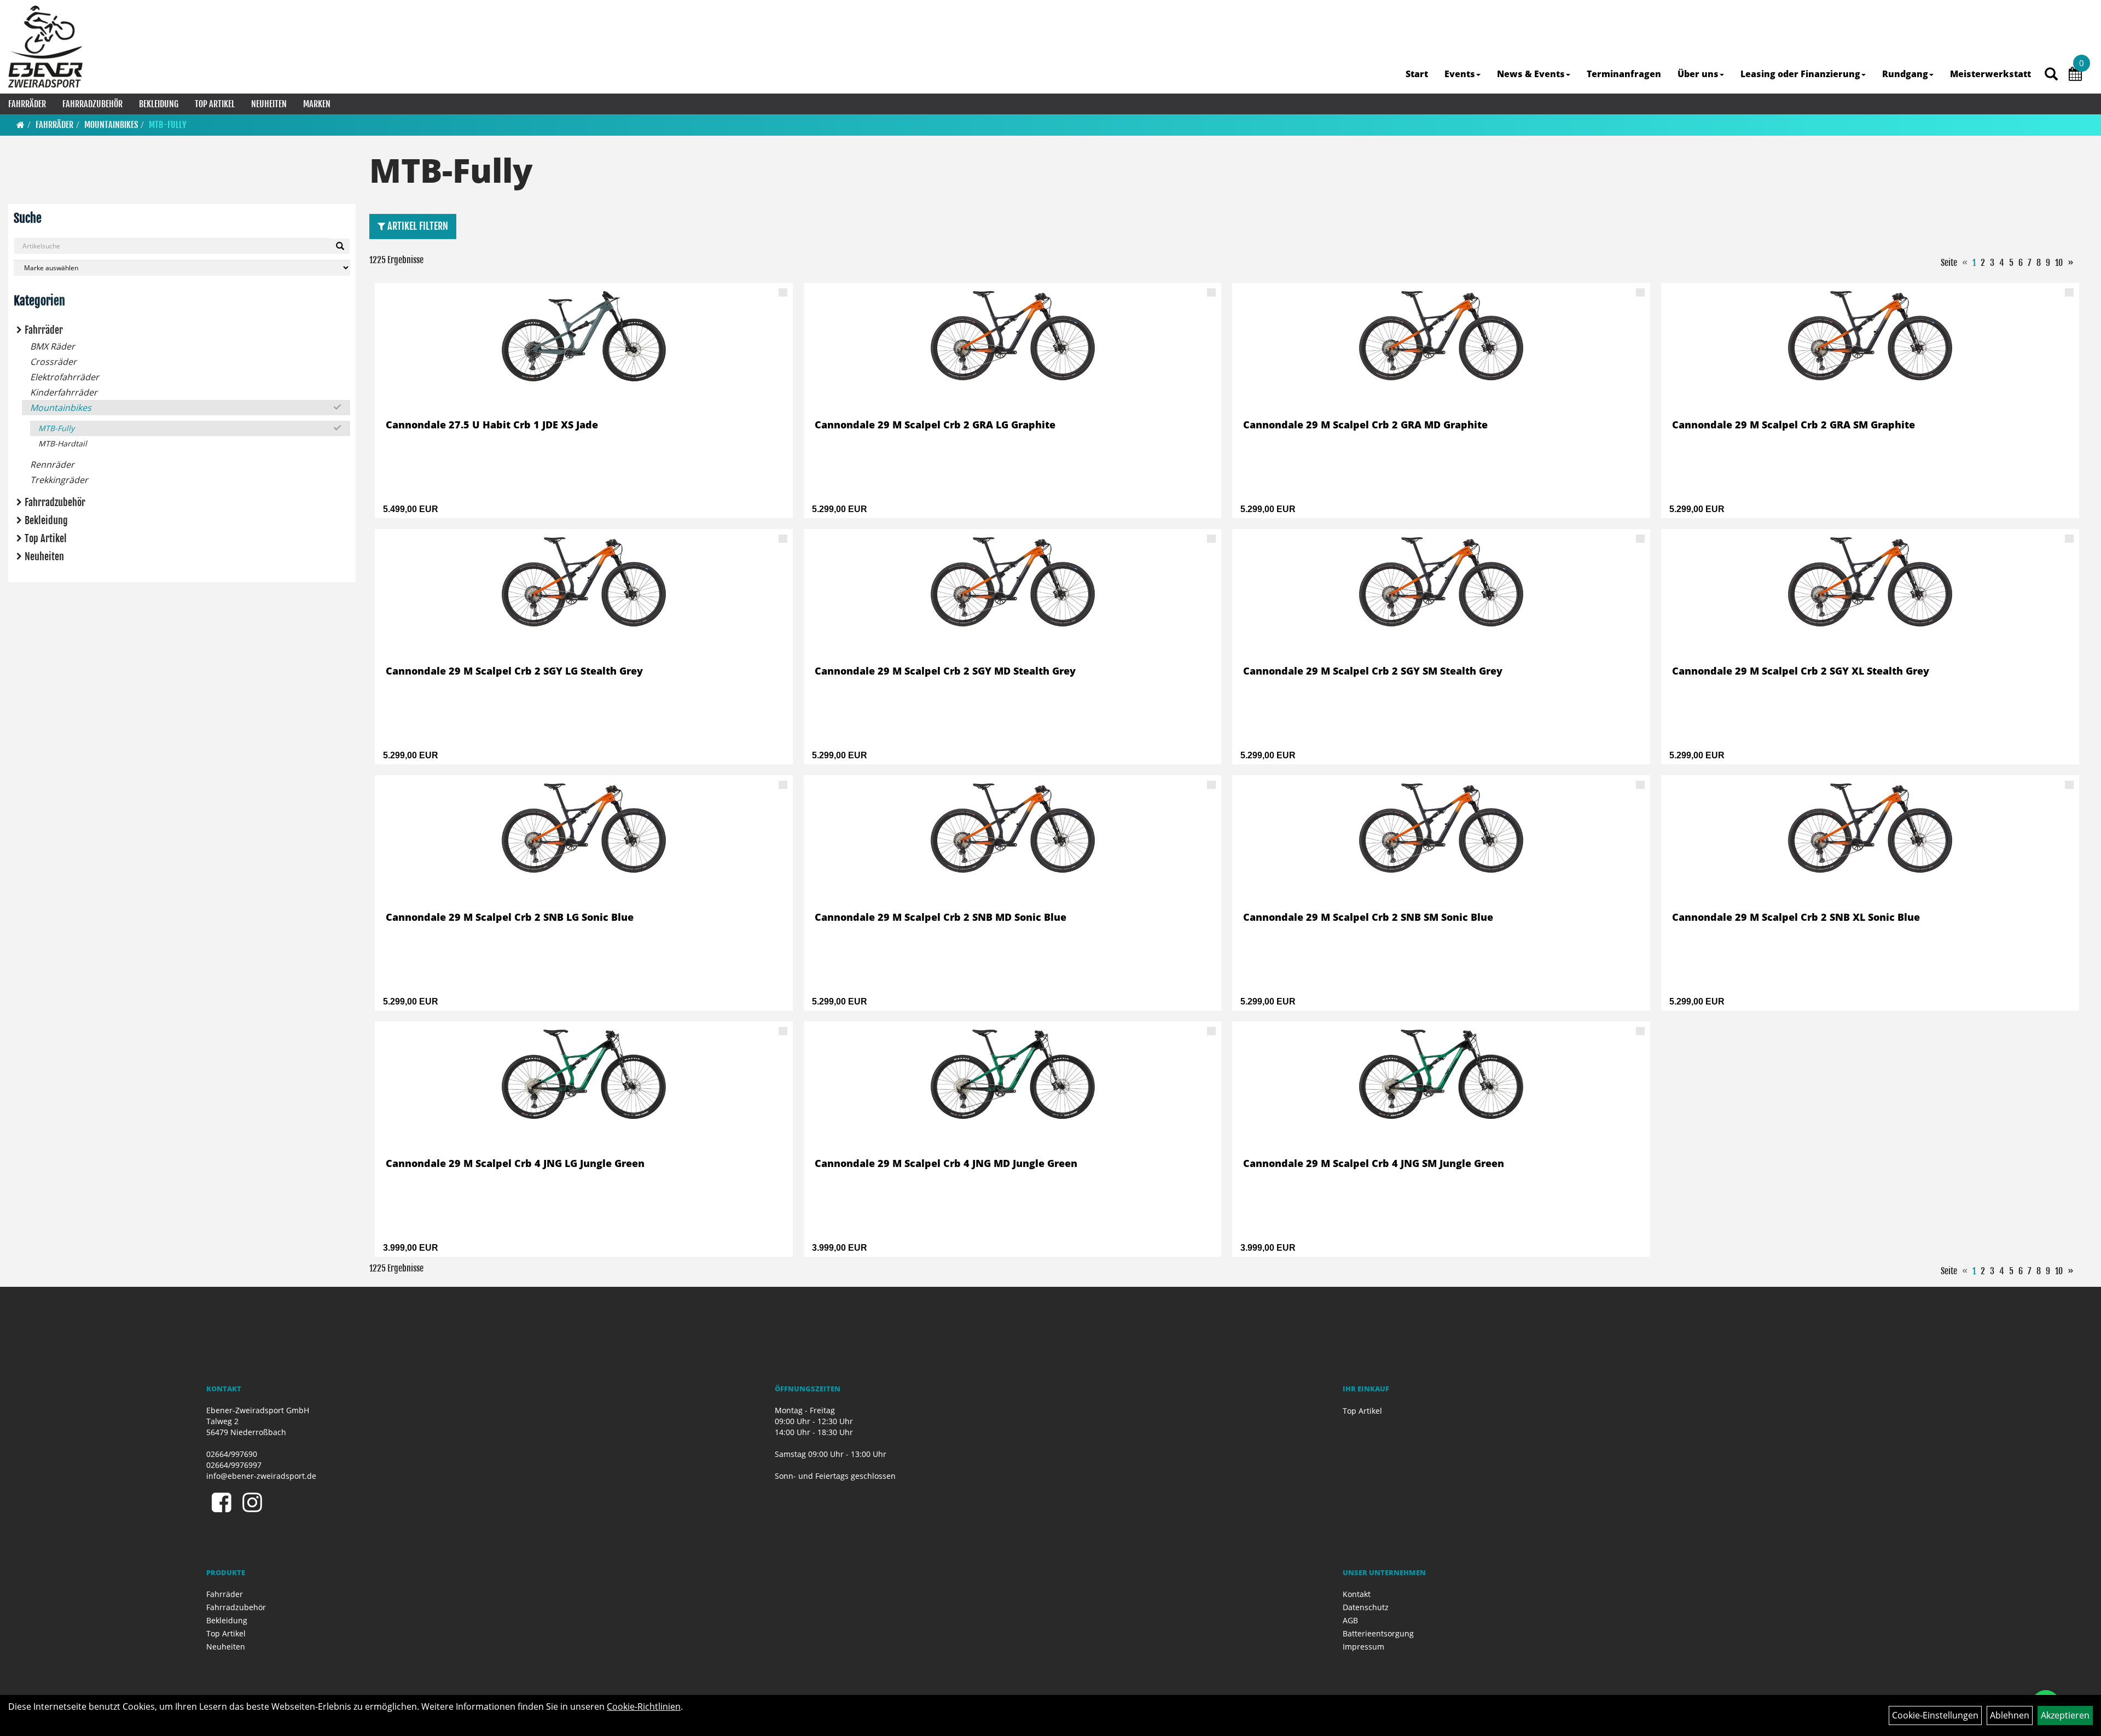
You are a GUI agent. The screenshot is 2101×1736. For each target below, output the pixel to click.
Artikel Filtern (417, 226)
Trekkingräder (59, 480)
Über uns (1698, 74)
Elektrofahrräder (65, 377)
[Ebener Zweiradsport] (45, 47)
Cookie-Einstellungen (1935, 1715)
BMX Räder (53, 346)
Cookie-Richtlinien (644, 1706)
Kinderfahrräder (64, 392)
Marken (317, 104)
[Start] (21, 125)
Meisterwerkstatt (1990, 74)
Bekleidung (159, 104)
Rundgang (1905, 74)
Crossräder (53, 362)
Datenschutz (1366, 1607)
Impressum (1363, 1647)
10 (2059, 263)
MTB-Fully (168, 125)
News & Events (1531, 74)
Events (1460, 74)
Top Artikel (215, 104)
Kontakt (1357, 1594)
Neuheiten (269, 104)
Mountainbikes (111, 125)
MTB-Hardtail (63, 443)
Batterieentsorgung (1378, 1633)
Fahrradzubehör (92, 104)
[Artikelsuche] (2051, 75)
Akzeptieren (2065, 1715)
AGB (1350, 1620)
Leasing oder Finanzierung (1800, 74)
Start (1417, 74)
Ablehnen (2010, 1715)
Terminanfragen (1624, 74)
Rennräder (52, 465)
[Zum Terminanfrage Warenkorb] (2075, 76)
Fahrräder (27, 104)
